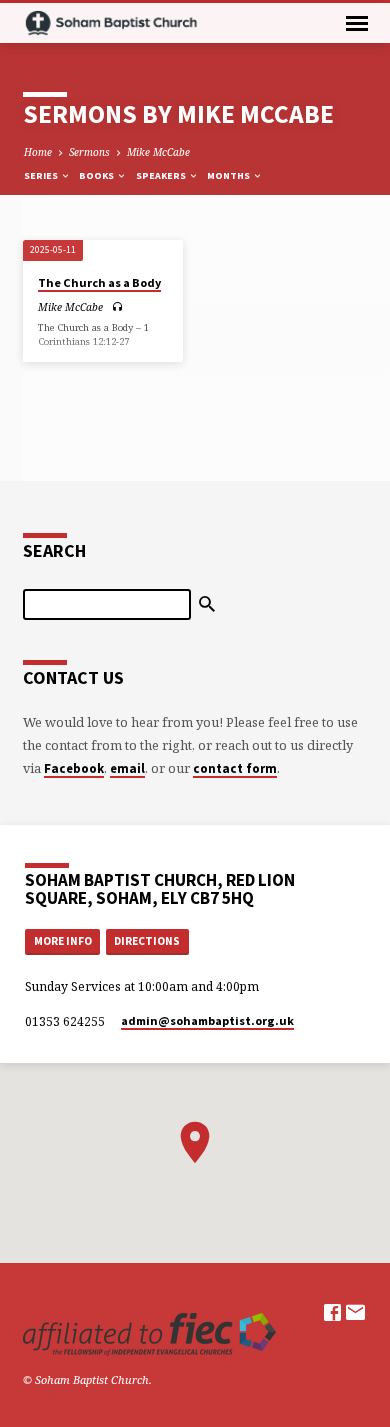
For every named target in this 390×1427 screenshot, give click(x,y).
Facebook (74, 768)
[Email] (355, 1312)
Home (38, 152)
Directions (147, 941)
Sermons (89, 152)
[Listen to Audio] (117, 306)
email (127, 768)
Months (229, 175)
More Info (63, 941)
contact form (235, 768)
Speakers (162, 175)
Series (42, 175)
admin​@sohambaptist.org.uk (207, 1020)
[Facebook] (332, 1312)
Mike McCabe (158, 152)
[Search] (207, 604)
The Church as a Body (99, 282)
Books (97, 175)
